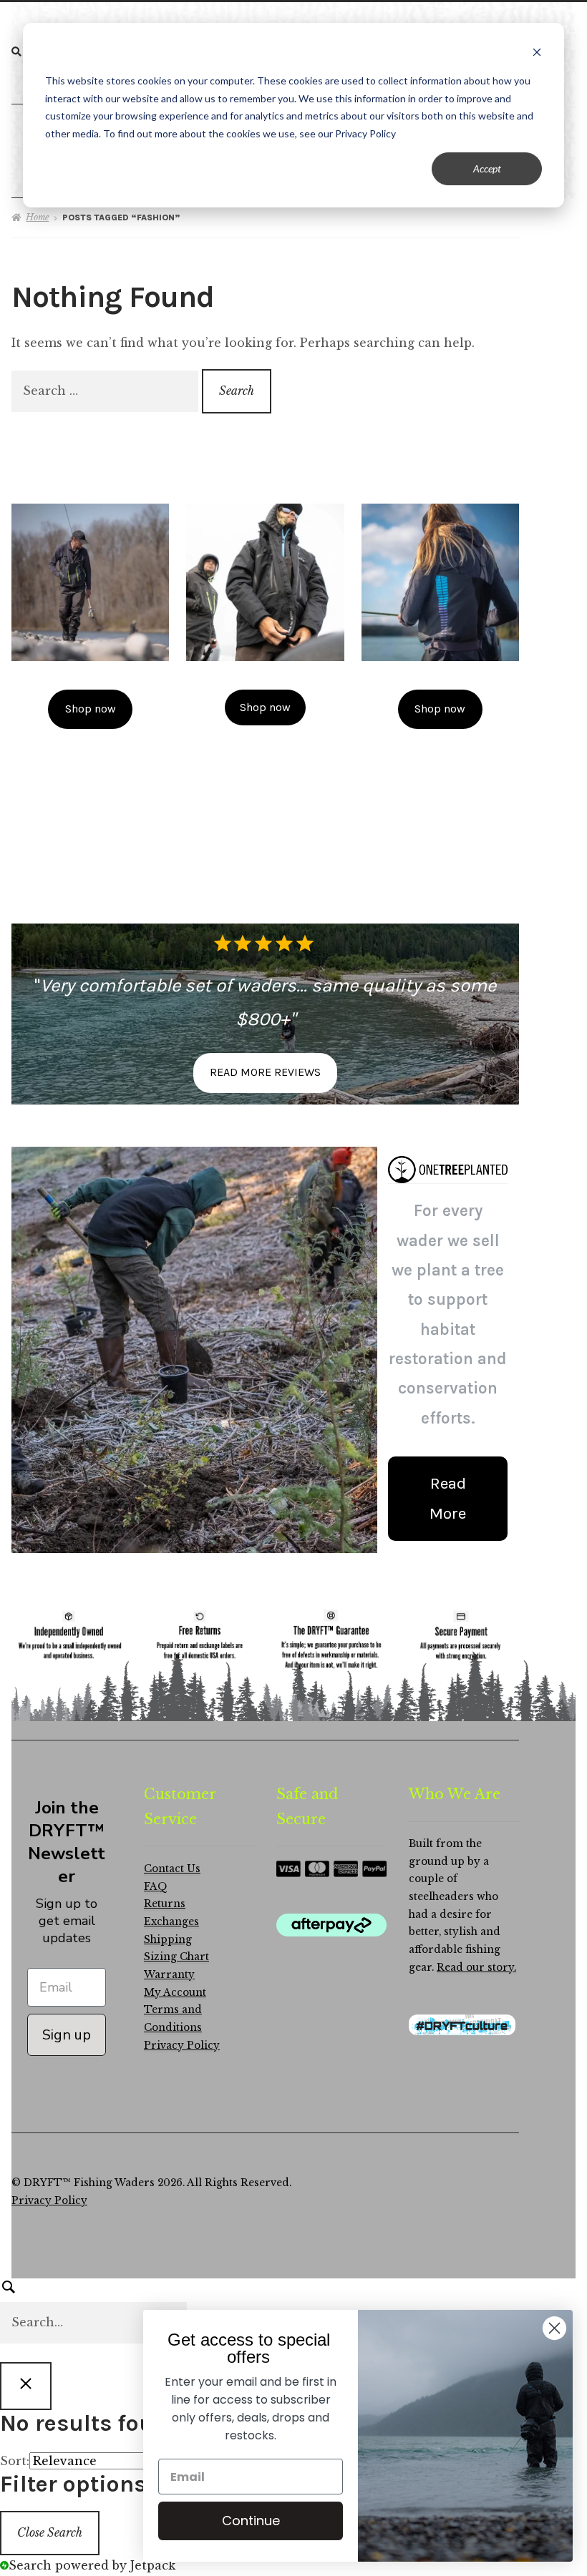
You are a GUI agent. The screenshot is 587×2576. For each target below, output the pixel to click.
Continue (251, 2521)
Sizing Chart (176, 1957)
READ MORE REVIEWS (265, 1072)
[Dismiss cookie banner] (537, 54)
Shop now (91, 709)
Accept (487, 168)
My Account (175, 1993)
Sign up (67, 2035)
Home (37, 217)
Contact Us (172, 1869)
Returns (165, 1904)
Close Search (50, 2532)
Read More (448, 1498)
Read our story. (476, 1968)
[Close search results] (26, 2386)
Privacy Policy (182, 2046)
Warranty (169, 1975)
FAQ (156, 1887)
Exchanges (171, 1922)
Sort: (15, 2461)
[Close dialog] (554, 2328)
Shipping (168, 1940)
